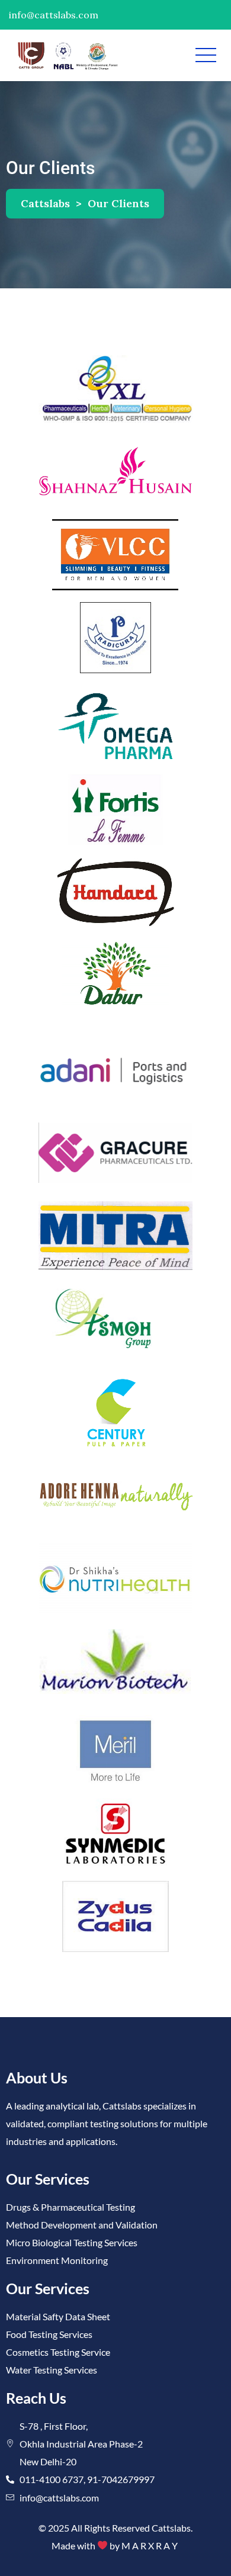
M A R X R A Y (150, 2546)
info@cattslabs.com (54, 15)
